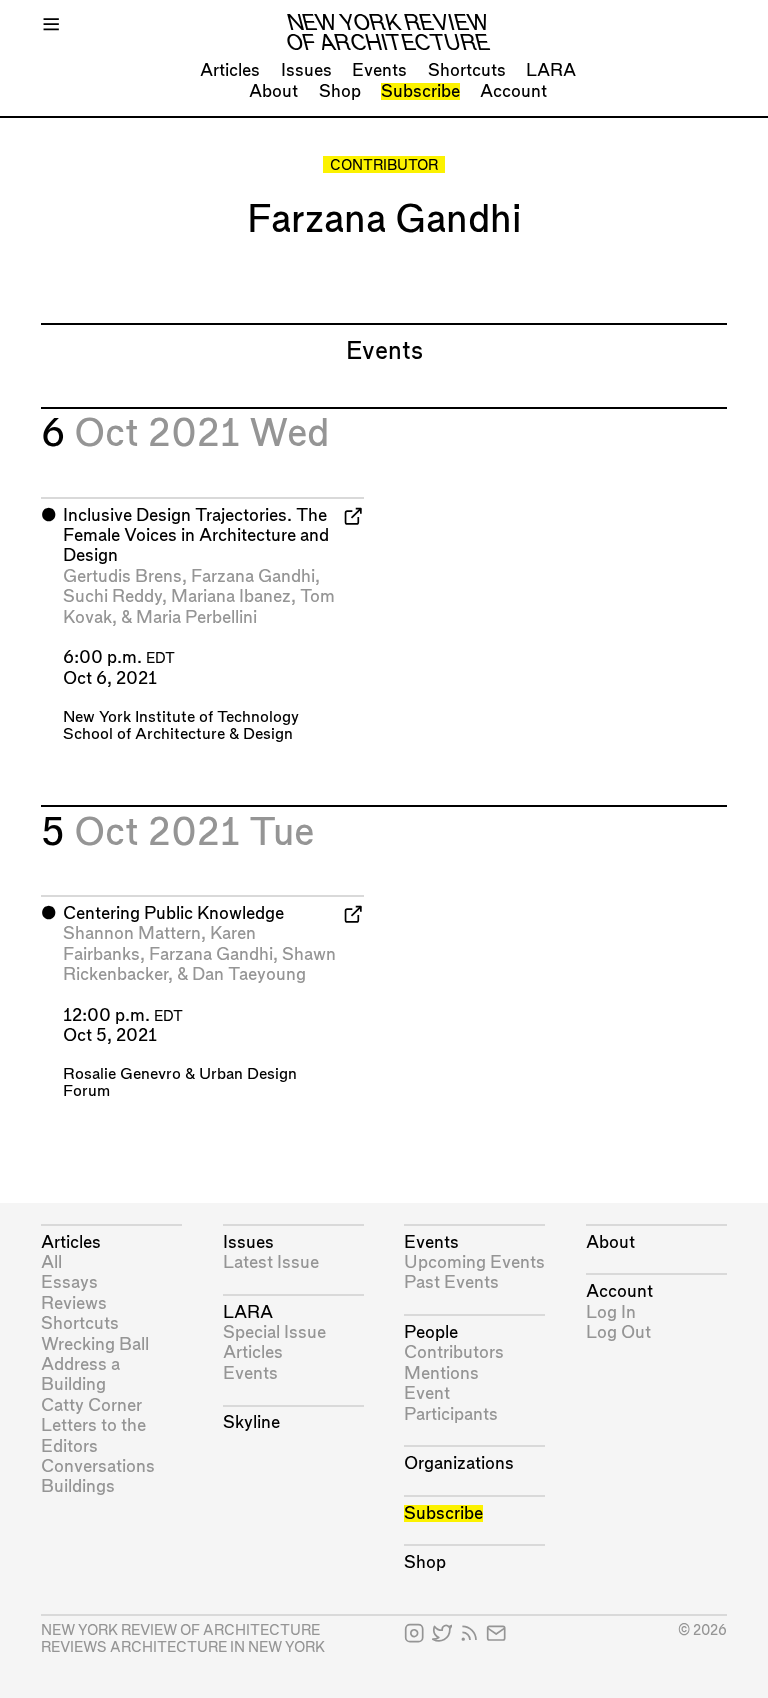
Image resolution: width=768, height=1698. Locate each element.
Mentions (441, 1373)
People (431, 1332)
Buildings (78, 1486)
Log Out (618, 1332)
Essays (69, 1282)
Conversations (98, 1466)
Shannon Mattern (132, 933)
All (51, 1262)
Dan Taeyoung (249, 974)
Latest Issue (271, 1262)
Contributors (454, 1352)
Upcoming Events (474, 1262)
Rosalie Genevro (122, 1074)
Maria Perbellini (196, 617)
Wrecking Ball (95, 1344)
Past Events (451, 1282)
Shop (340, 91)
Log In (611, 1312)
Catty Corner (91, 1405)
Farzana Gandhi (253, 576)
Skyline (251, 1422)
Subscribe (420, 91)
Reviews (74, 1303)
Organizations (459, 1463)
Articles (230, 70)
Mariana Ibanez (231, 596)
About (273, 91)
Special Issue (274, 1332)
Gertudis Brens (122, 576)
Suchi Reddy (112, 596)
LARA (551, 70)
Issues (306, 70)
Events (379, 70)
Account (513, 91)
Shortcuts (467, 70)
